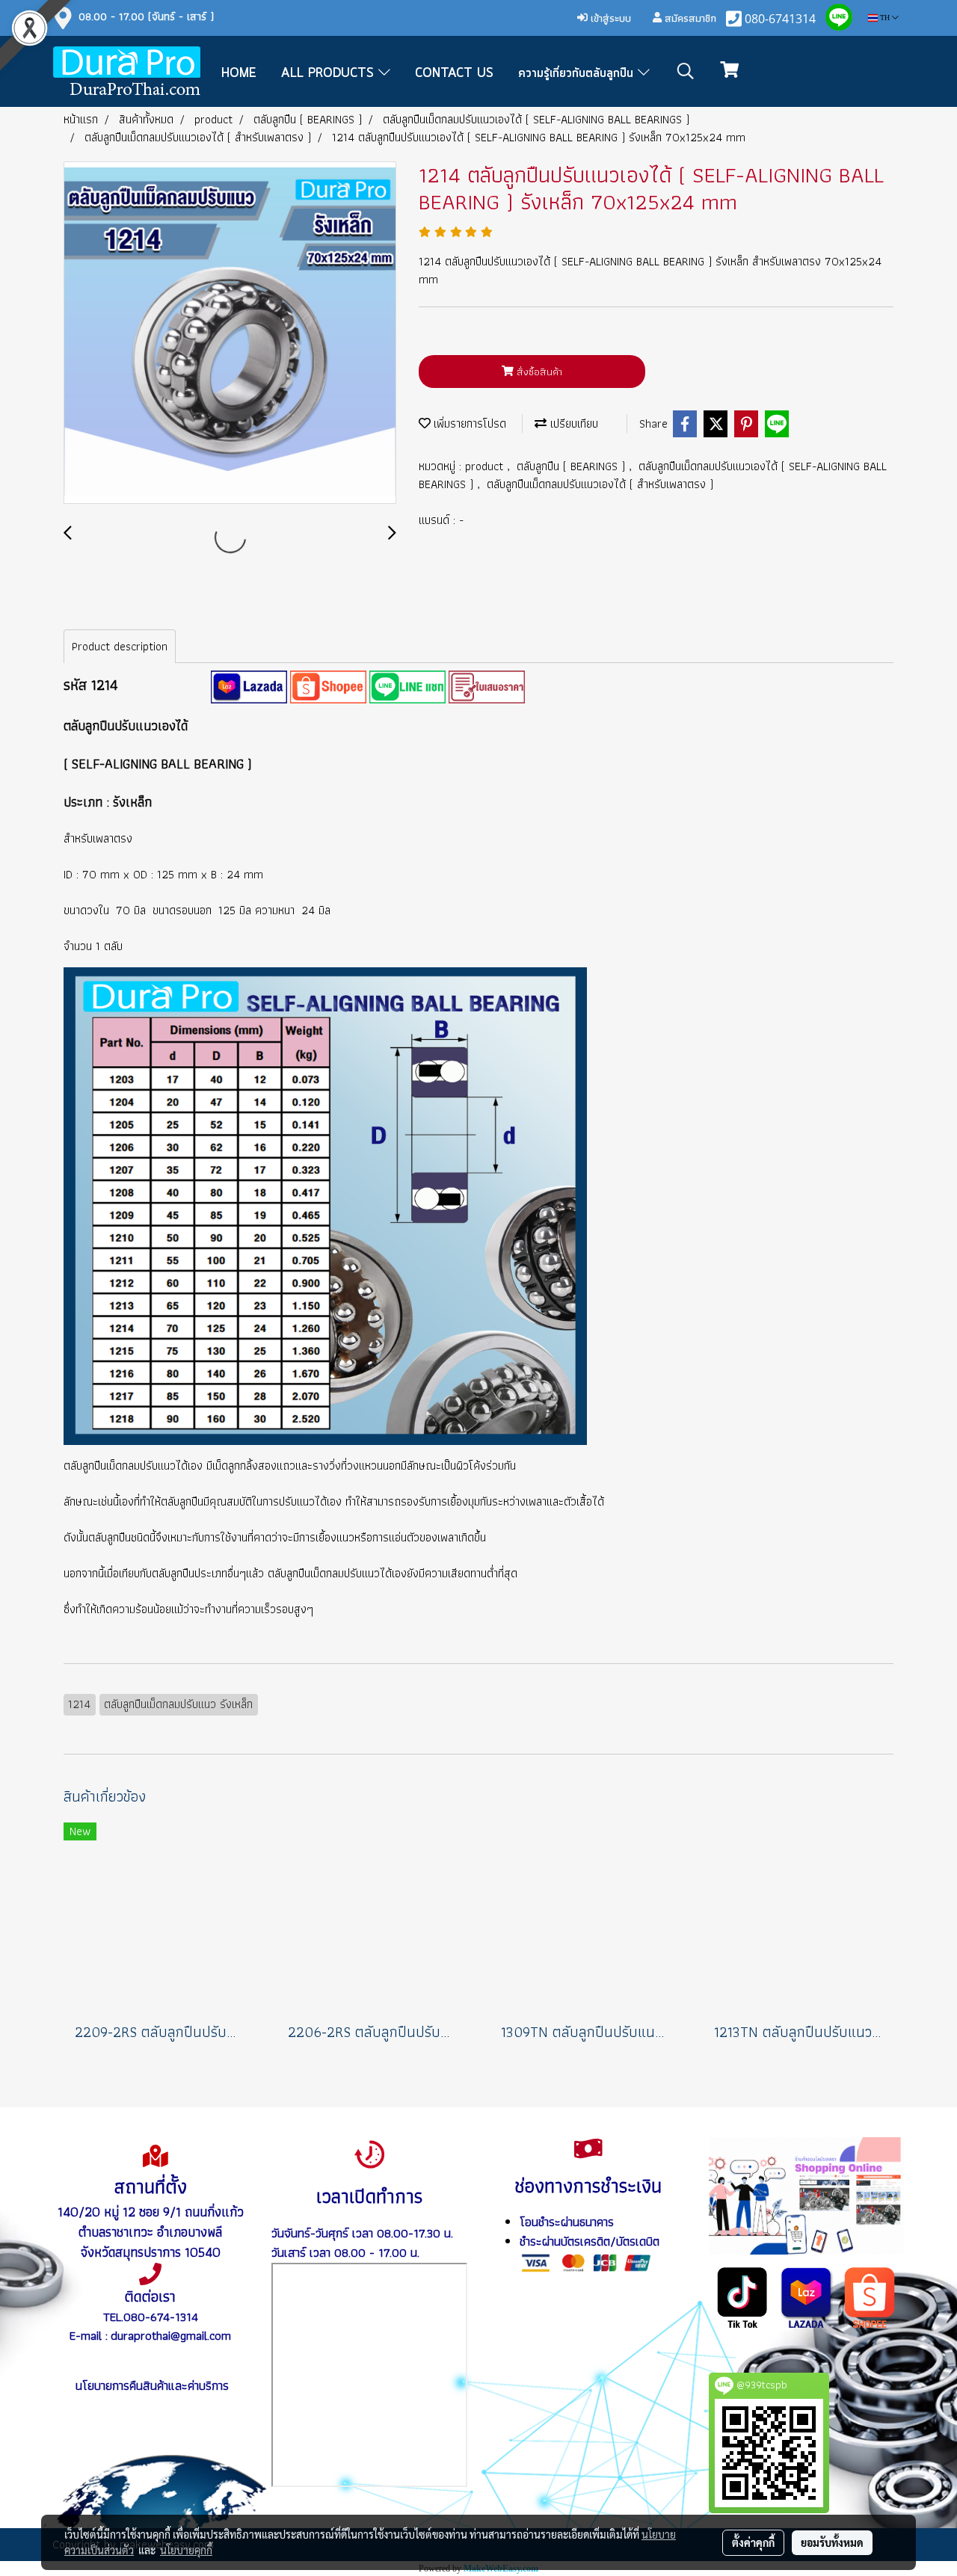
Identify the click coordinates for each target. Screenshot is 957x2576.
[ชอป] (870, 2296)
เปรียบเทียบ (572, 423)
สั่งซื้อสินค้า (538, 372)
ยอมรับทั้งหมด (832, 2542)
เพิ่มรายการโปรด (468, 423)
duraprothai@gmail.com (171, 2335)
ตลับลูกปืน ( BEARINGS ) (573, 466)
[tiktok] (743, 2296)
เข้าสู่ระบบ (609, 18)
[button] (686, 71)
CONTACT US (454, 73)
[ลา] (806, 2296)
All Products (330, 73)
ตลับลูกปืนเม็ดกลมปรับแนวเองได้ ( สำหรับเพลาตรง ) (600, 484)
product (486, 466)
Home (239, 73)
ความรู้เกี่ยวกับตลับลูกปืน (578, 73)
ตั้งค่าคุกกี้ (753, 2542)
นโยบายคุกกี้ (186, 2550)
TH (885, 18)
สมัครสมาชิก (689, 18)
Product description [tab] (120, 646)
